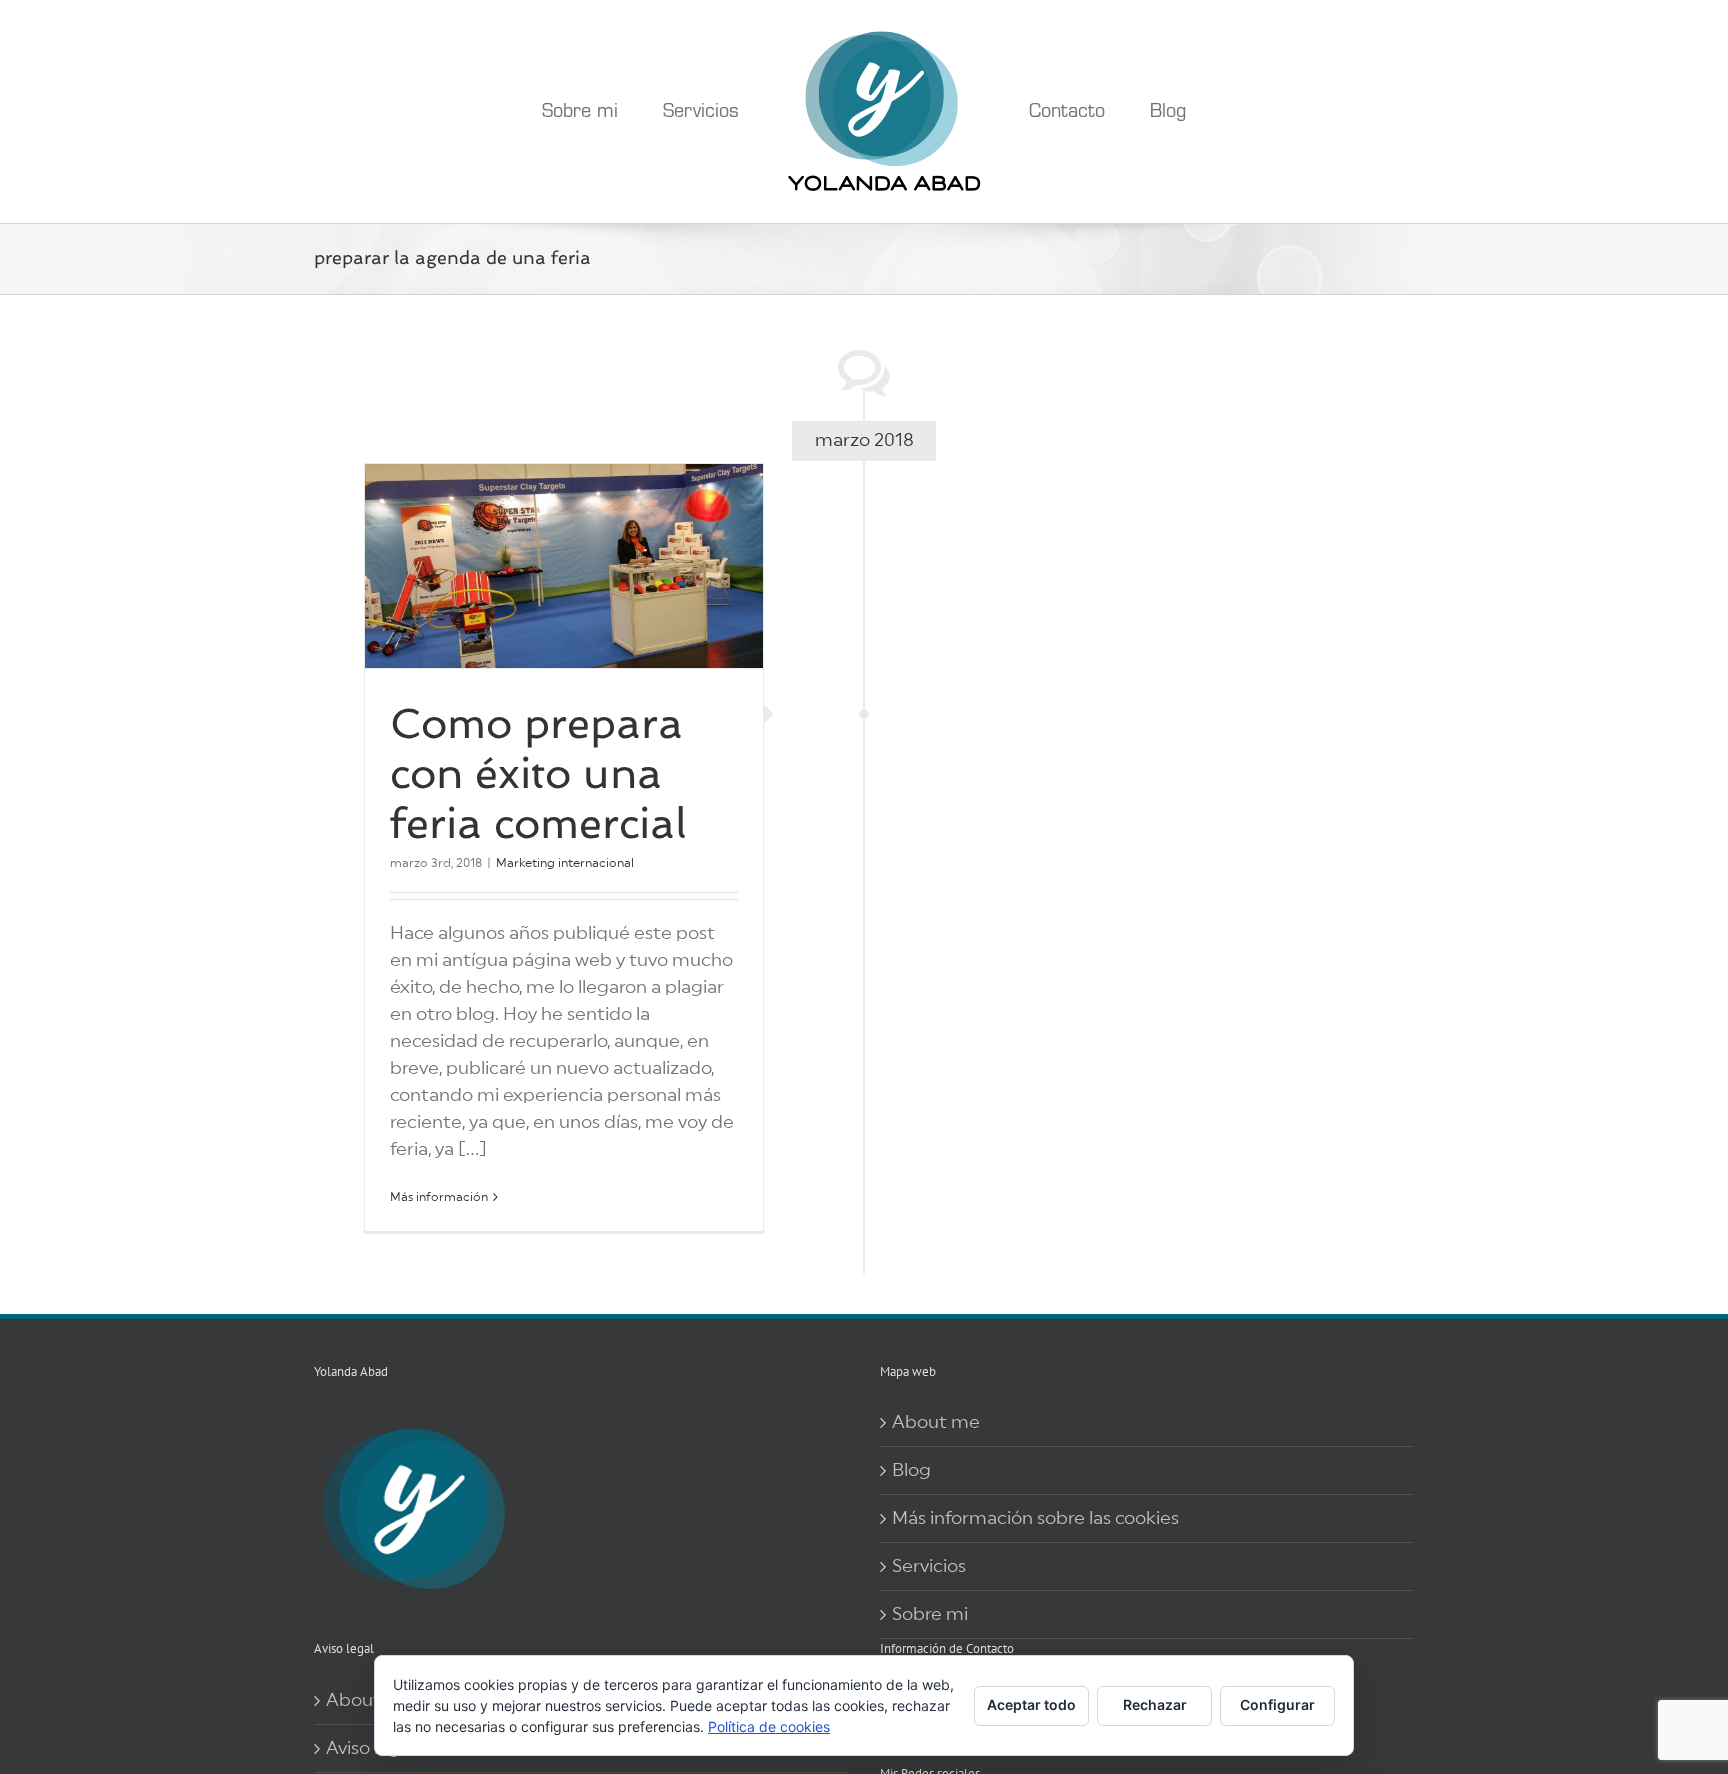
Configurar (1277, 1704)
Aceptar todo (1031, 1704)
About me (936, 1422)
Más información (439, 1197)
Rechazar (1155, 1704)
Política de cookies (769, 1726)
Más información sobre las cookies (1035, 1518)
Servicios (929, 1566)
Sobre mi (930, 1614)
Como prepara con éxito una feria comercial (538, 773)
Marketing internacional (565, 863)
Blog (911, 1470)
